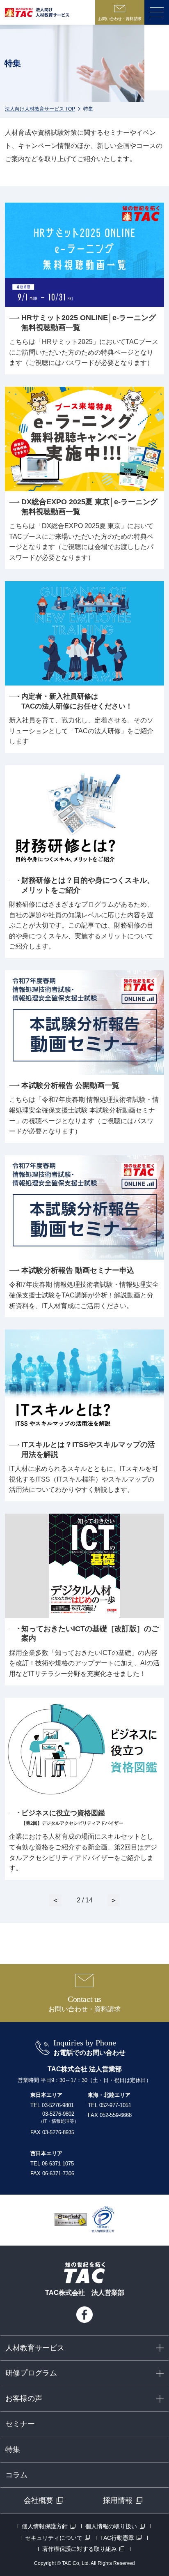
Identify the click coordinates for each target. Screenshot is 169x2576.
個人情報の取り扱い (111, 2526)
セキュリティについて (54, 2538)
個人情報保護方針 (45, 2526)
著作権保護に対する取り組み (80, 2549)
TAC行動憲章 (117, 2538)
